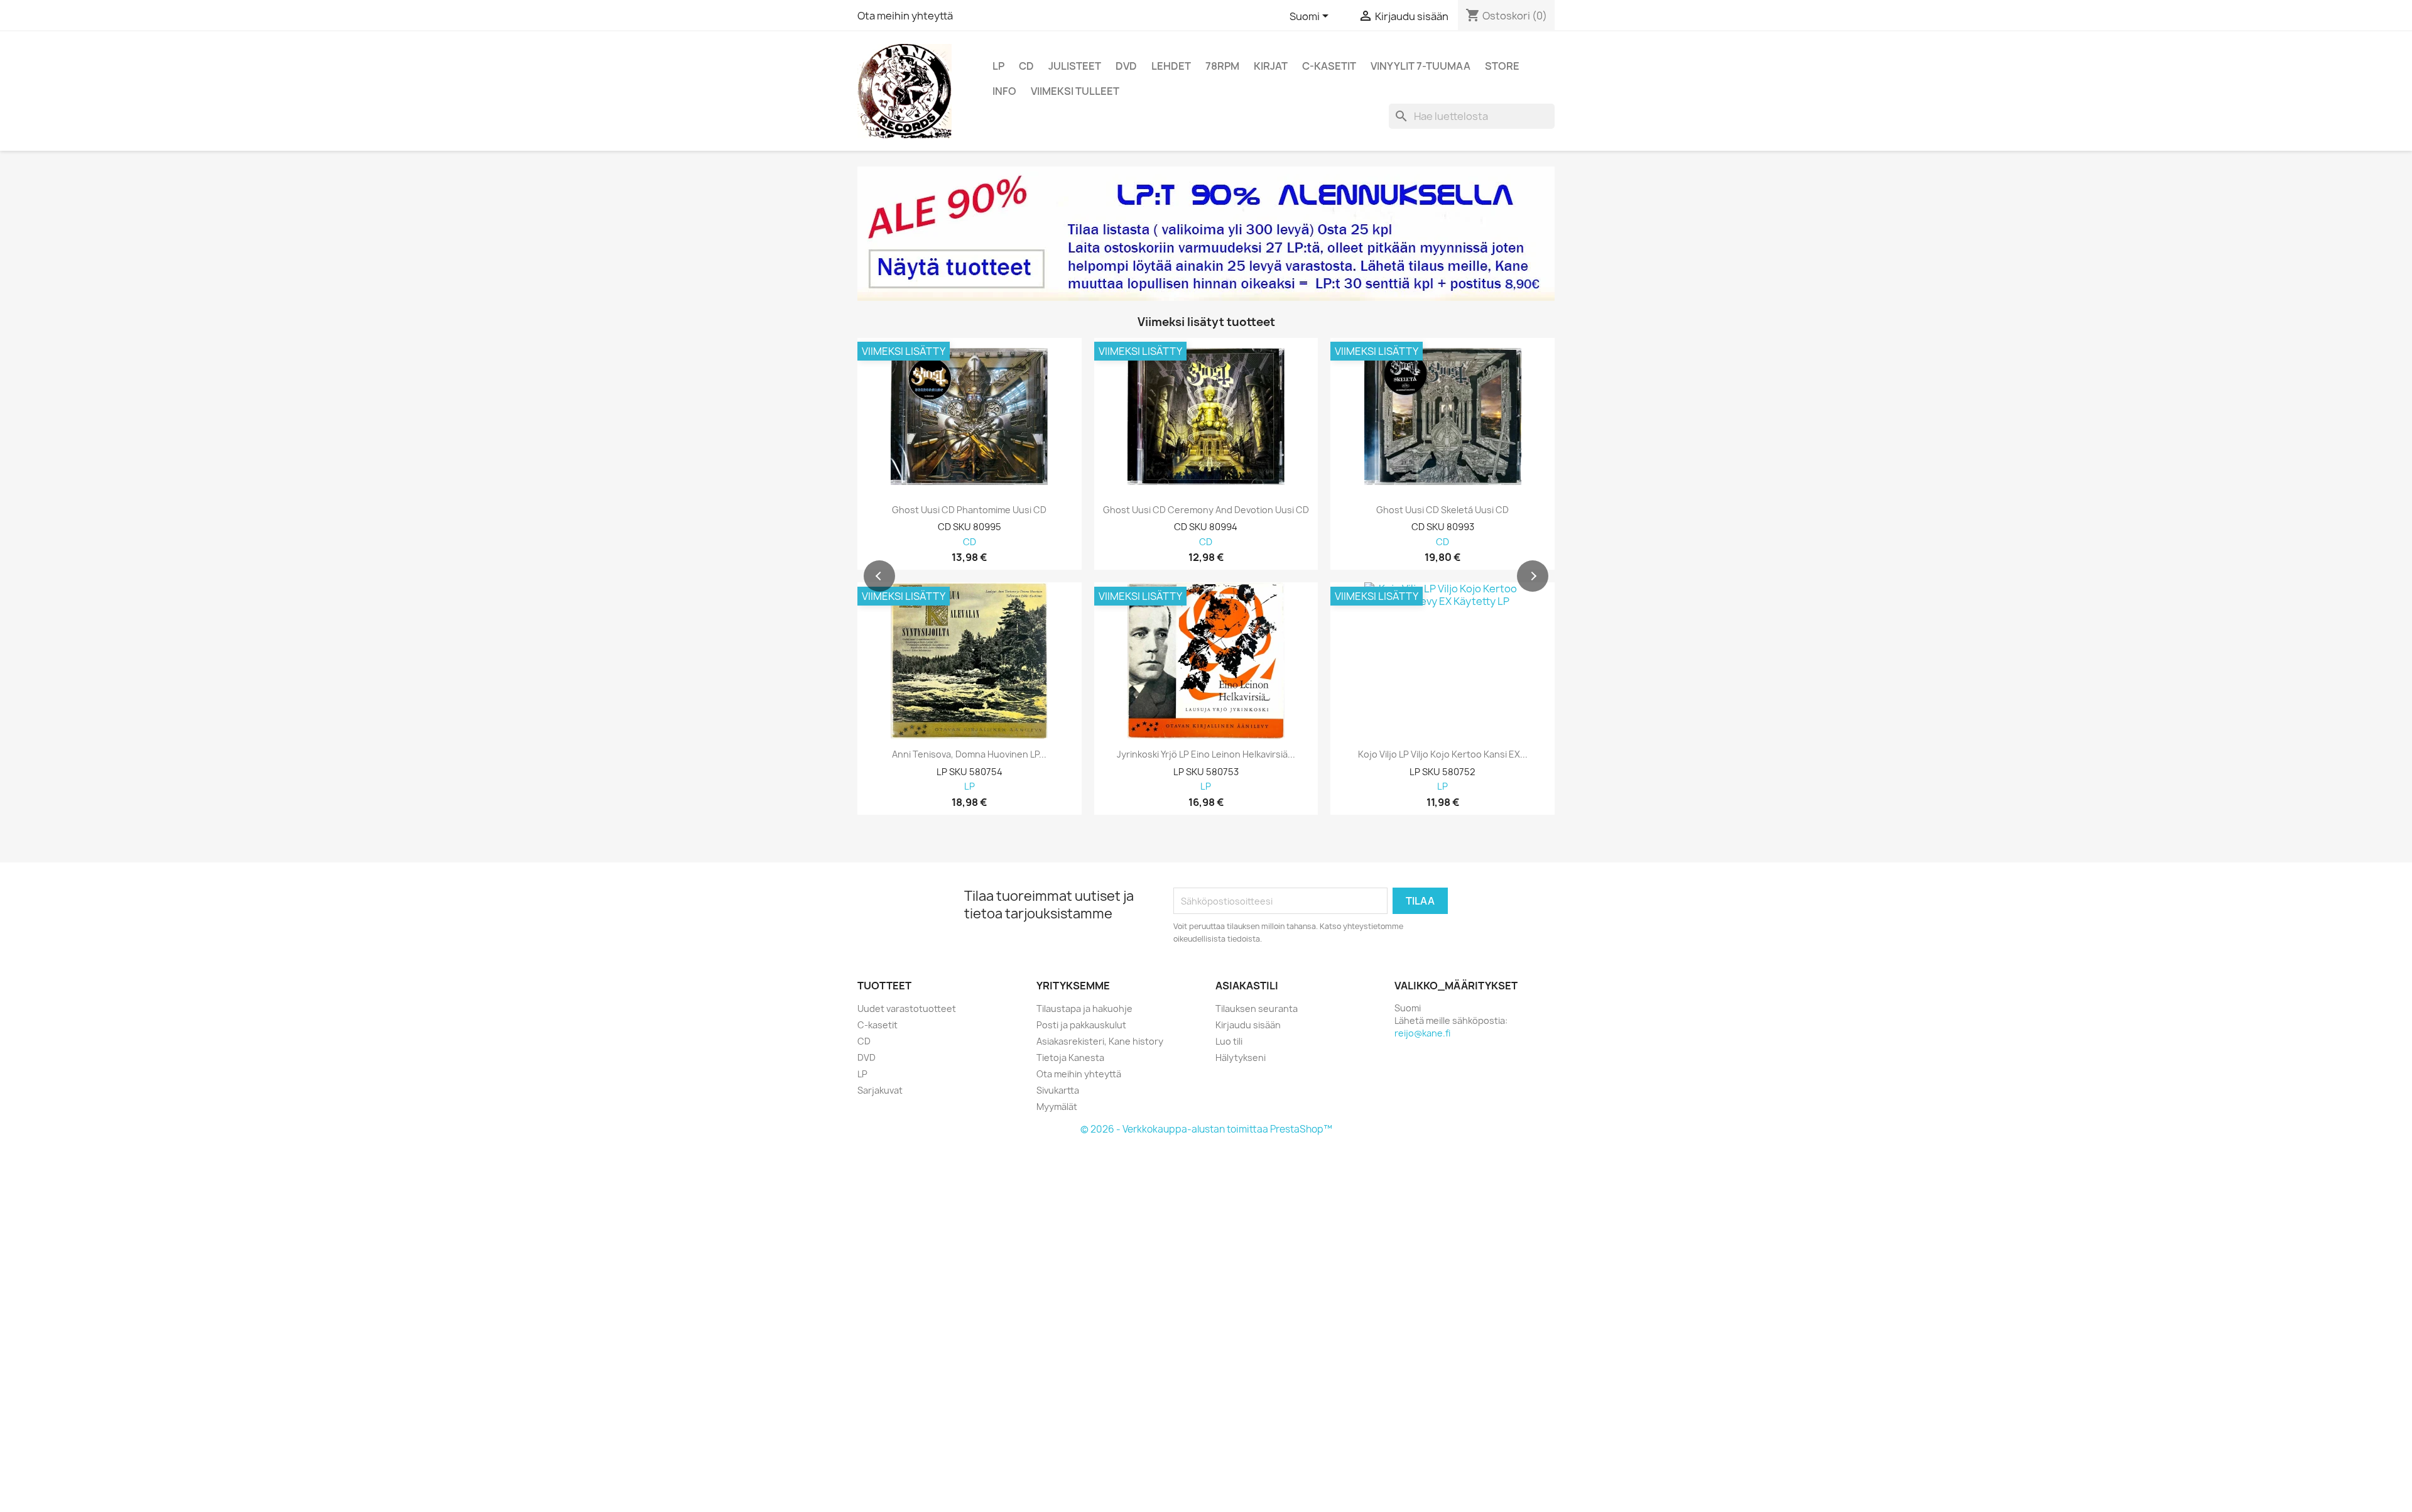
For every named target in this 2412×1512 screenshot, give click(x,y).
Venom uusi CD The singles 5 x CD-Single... (969, 510)
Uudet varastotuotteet (907, 1009)
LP (998, 66)
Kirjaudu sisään (1248, 1025)
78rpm (1222, 66)
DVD (1126, 66)
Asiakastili (1247, 986)
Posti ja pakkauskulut (1081, 1025)
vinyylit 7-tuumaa (1421, 66)
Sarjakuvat (880, 1090)
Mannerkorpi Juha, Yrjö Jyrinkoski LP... (970, 754)
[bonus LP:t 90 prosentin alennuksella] (1206, 234)
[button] (879, 576)
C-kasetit (1329, 66)
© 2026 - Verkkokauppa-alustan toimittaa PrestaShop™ (1206, 1129)
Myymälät (1057, 1107)
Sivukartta (1058, 1090)
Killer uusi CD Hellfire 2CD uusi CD (1443, 510)
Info (1004, 91)
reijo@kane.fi (1422, 1033)
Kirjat (1271, 66)
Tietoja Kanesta (1070, 1058)
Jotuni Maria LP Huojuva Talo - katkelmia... (1442, 754)
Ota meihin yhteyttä (905, 16)
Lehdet (1171, 66)
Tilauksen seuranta (1257, 1009)
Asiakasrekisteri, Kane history (1100, 1041)
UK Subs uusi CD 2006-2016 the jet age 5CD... (1206, 510)
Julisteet (1075, 66)
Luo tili (1229, 1041)
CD (1026, 66)
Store (1502, 66)
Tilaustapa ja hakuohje (1084, 1009)
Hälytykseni (1241, 1058)
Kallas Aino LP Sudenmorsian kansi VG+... (1206, 754)
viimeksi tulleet (1075, 91)
